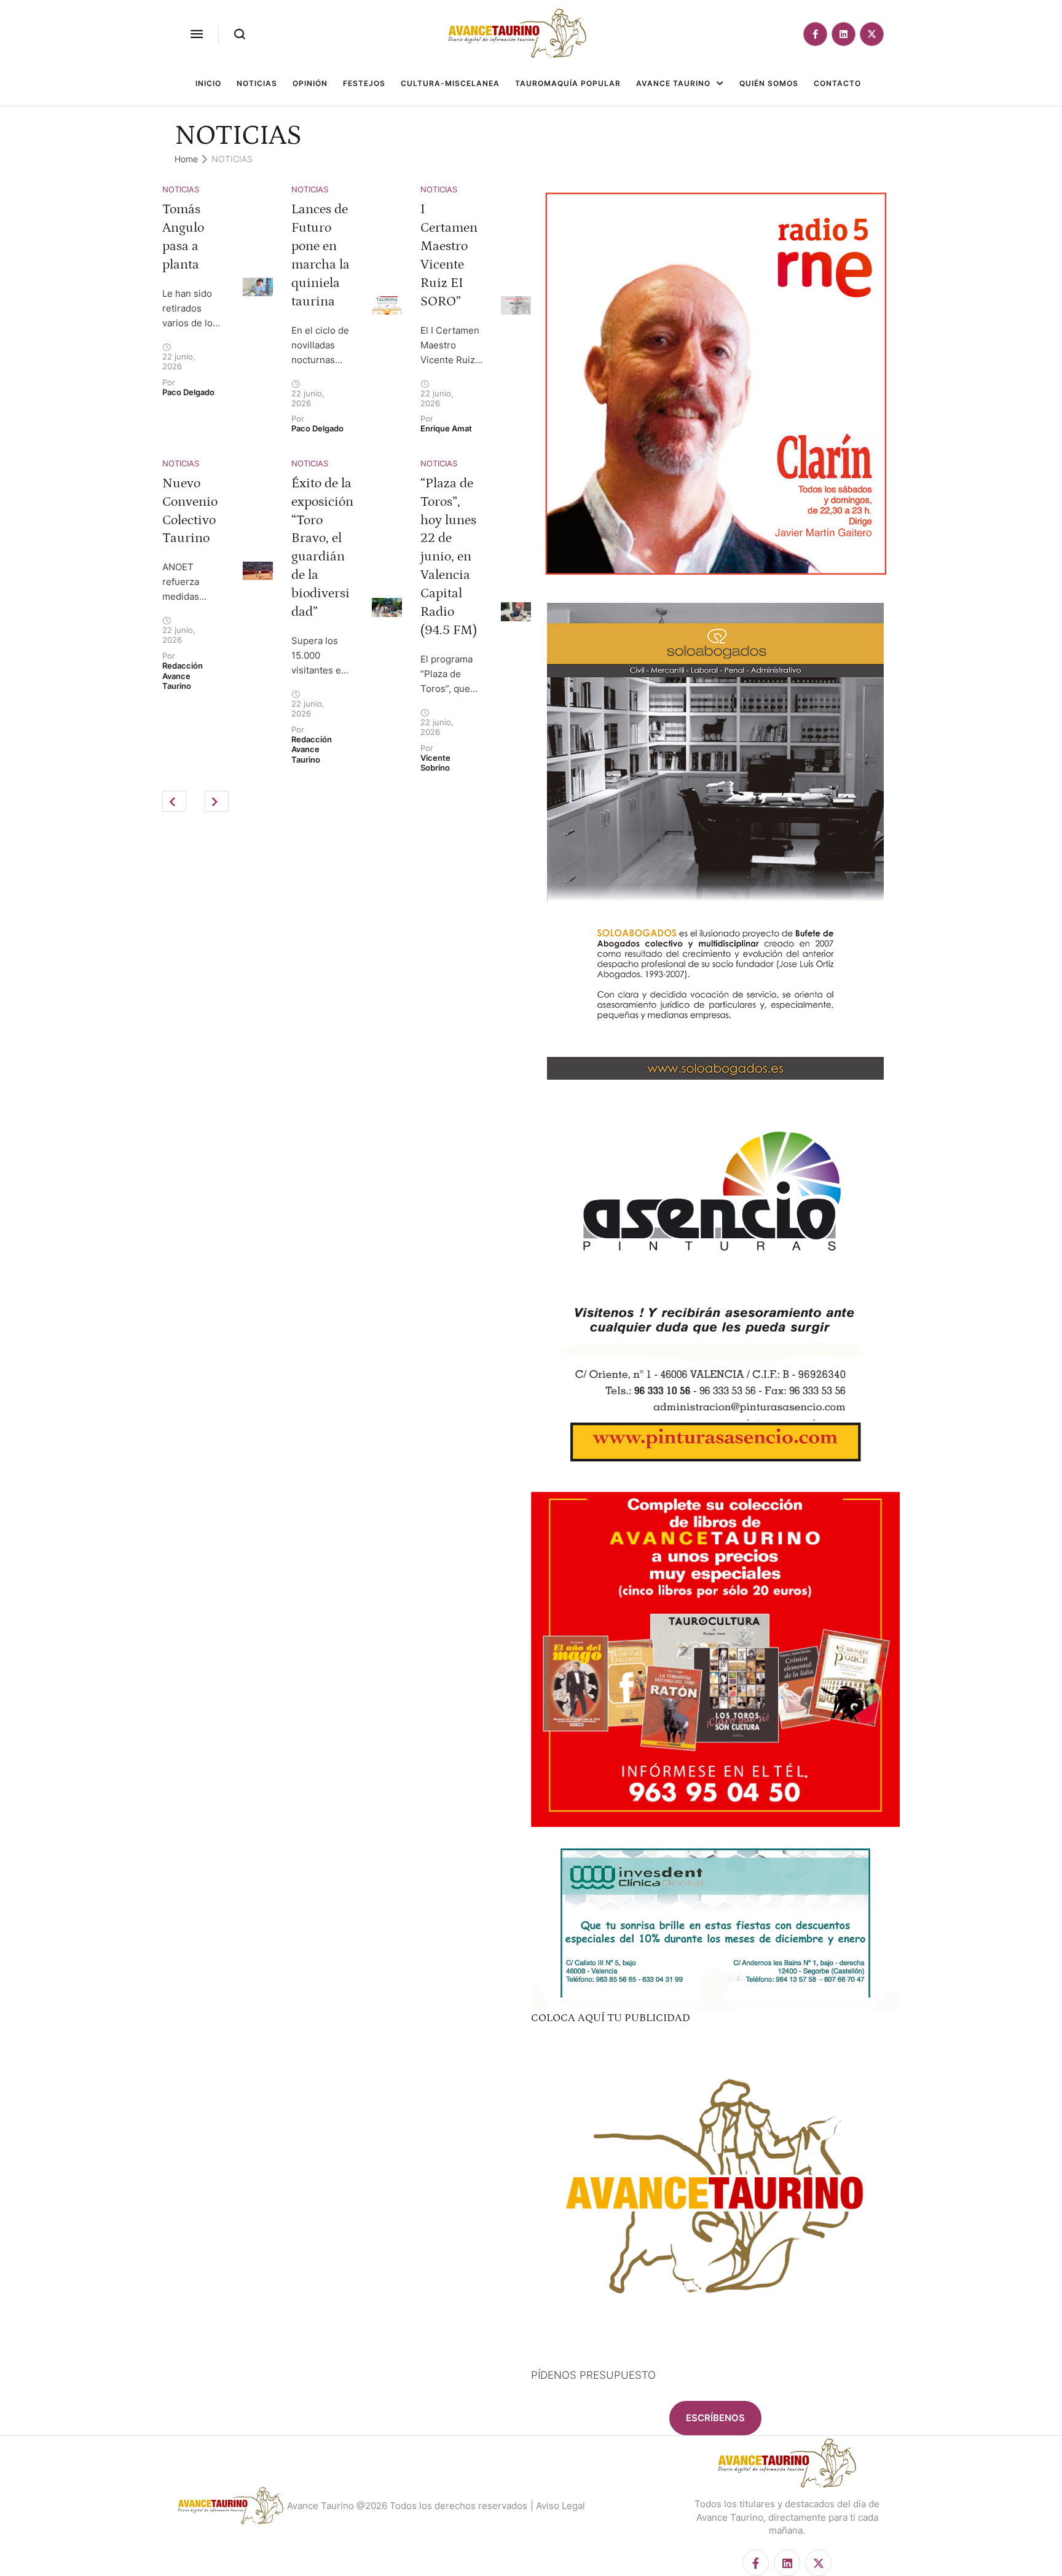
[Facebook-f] (815, 34)
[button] (197, 34)
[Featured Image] (258, 287)
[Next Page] (217, 801)
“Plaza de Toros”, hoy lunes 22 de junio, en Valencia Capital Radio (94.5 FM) (449, 557)
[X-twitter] (872, 34)
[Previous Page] (174, 801)
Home (186, 159)
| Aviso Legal (558, 2506)
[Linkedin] (844, 34)
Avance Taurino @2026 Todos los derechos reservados (407, 2506)
